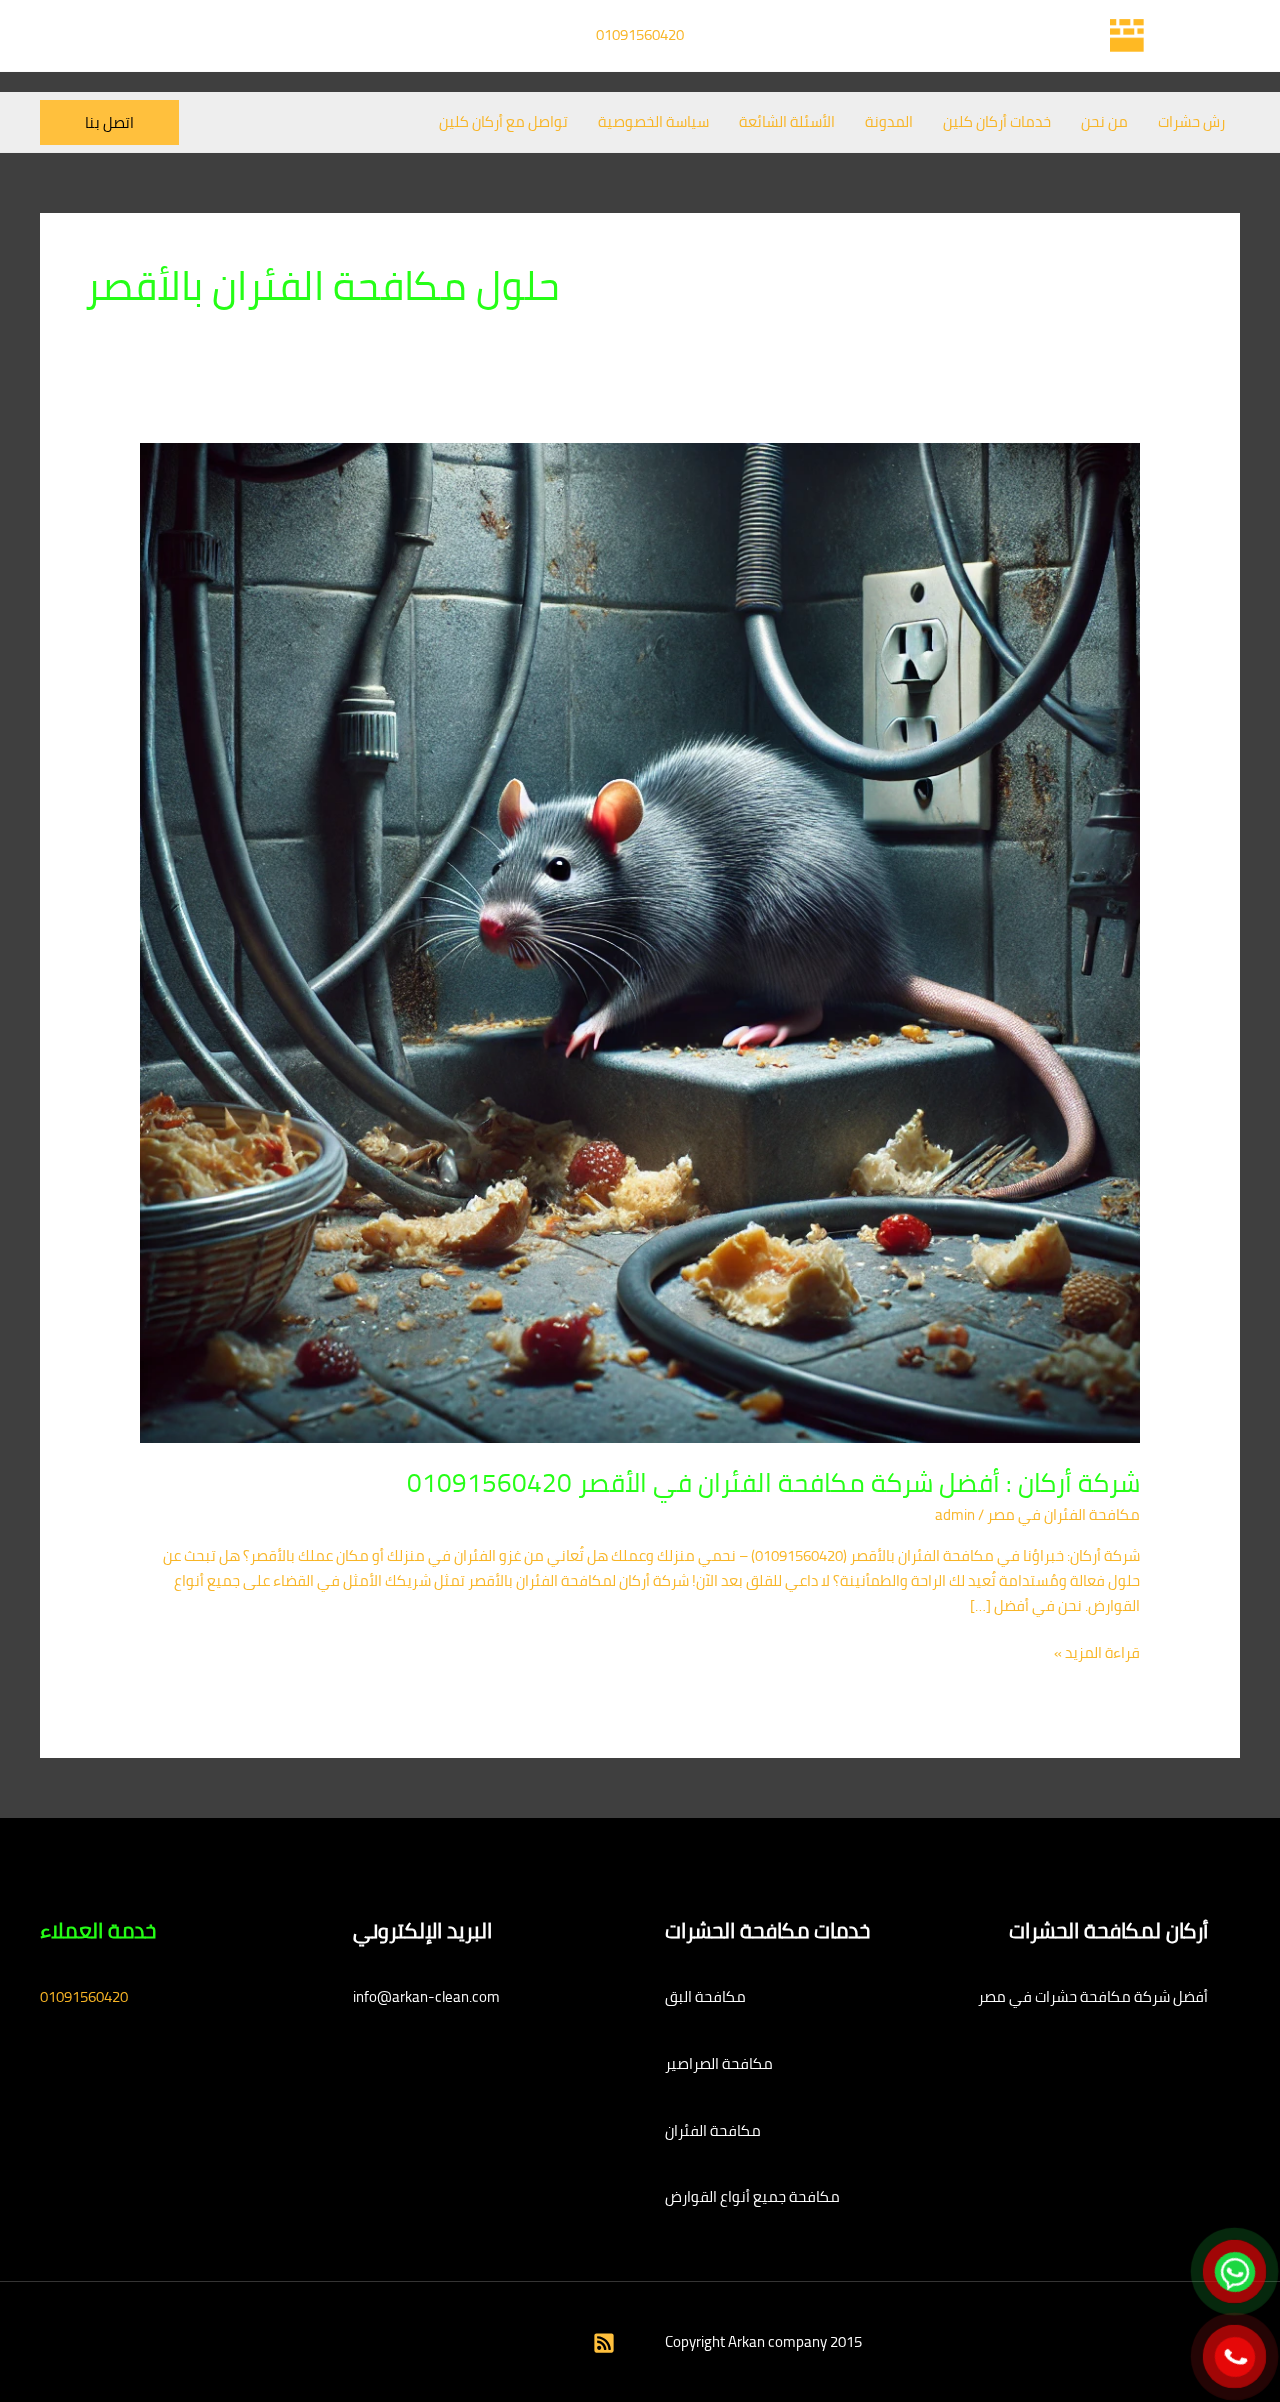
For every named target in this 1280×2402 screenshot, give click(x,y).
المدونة (889, 121)
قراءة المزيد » (1097, 1653)
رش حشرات (1191, 121)
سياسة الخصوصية (653, 121)
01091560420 (640, 34)
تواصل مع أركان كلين (503, 121)
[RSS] (604, 2343)
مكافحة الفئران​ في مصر (1063, 1514)
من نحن (1104, 121)
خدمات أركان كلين (997, 121)
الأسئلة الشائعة (787, 121)
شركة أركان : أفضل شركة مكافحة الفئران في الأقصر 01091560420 (773, 1482)
